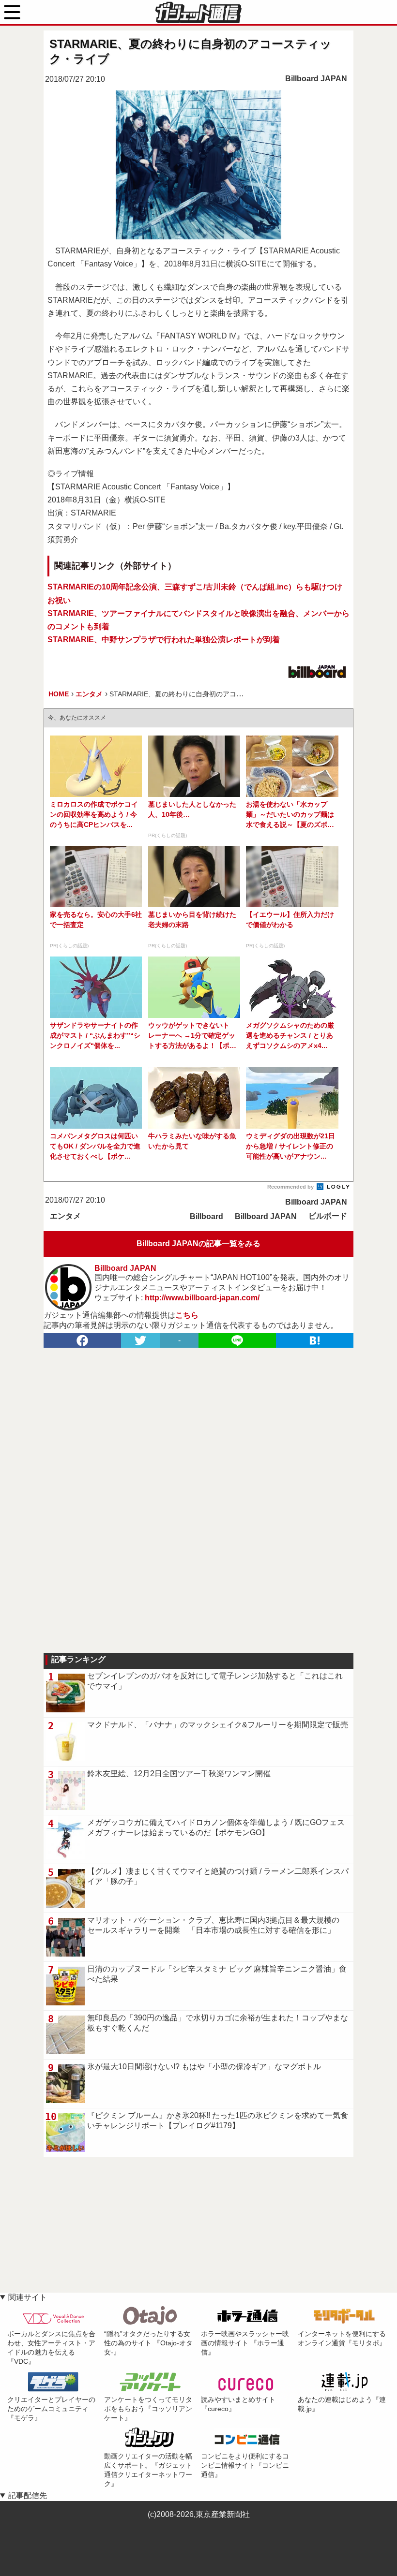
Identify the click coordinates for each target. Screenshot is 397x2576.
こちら (187, 1315)
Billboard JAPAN (316, 79)
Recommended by (291, 1187)
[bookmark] (315, 1340)
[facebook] (82, 1340)
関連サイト (28, 2297)
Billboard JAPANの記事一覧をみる (198, 1244)
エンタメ (65, 1216)
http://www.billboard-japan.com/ (202, 1298)
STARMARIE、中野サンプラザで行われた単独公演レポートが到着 (164, 640)
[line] (237, 1340)
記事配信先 (28, 2495)
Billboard (206, 1216)
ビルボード (328, 1216)
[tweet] (140, 1340)
